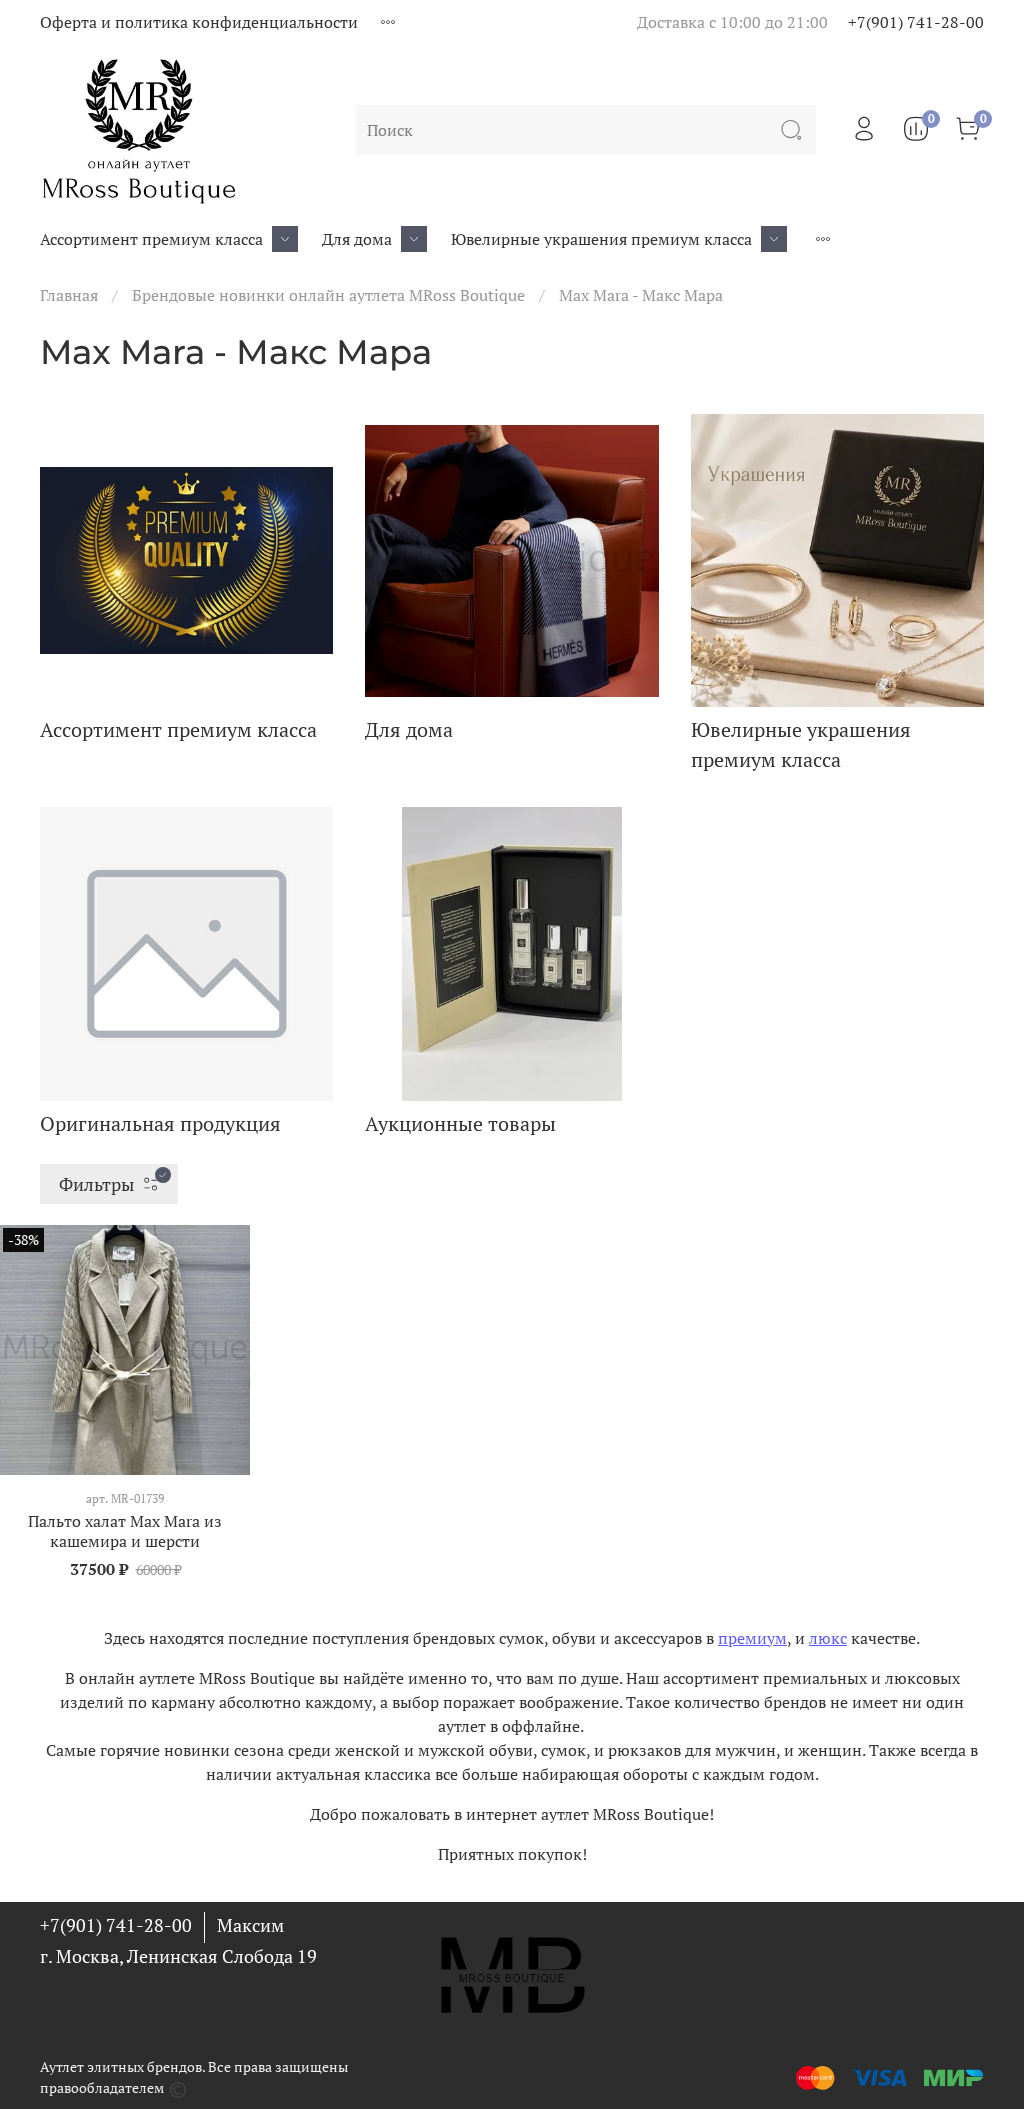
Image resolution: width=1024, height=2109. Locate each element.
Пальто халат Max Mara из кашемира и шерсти (125, 1531)
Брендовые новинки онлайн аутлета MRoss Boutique (328, 295)
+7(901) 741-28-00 (916, 22)
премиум (752, 1638)
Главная (69, 295)
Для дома (357, 239)
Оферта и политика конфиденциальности (199, 22)
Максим (250, 1925)
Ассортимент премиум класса (151, 239)
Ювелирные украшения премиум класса (601, 239)
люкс (828, 1638)
